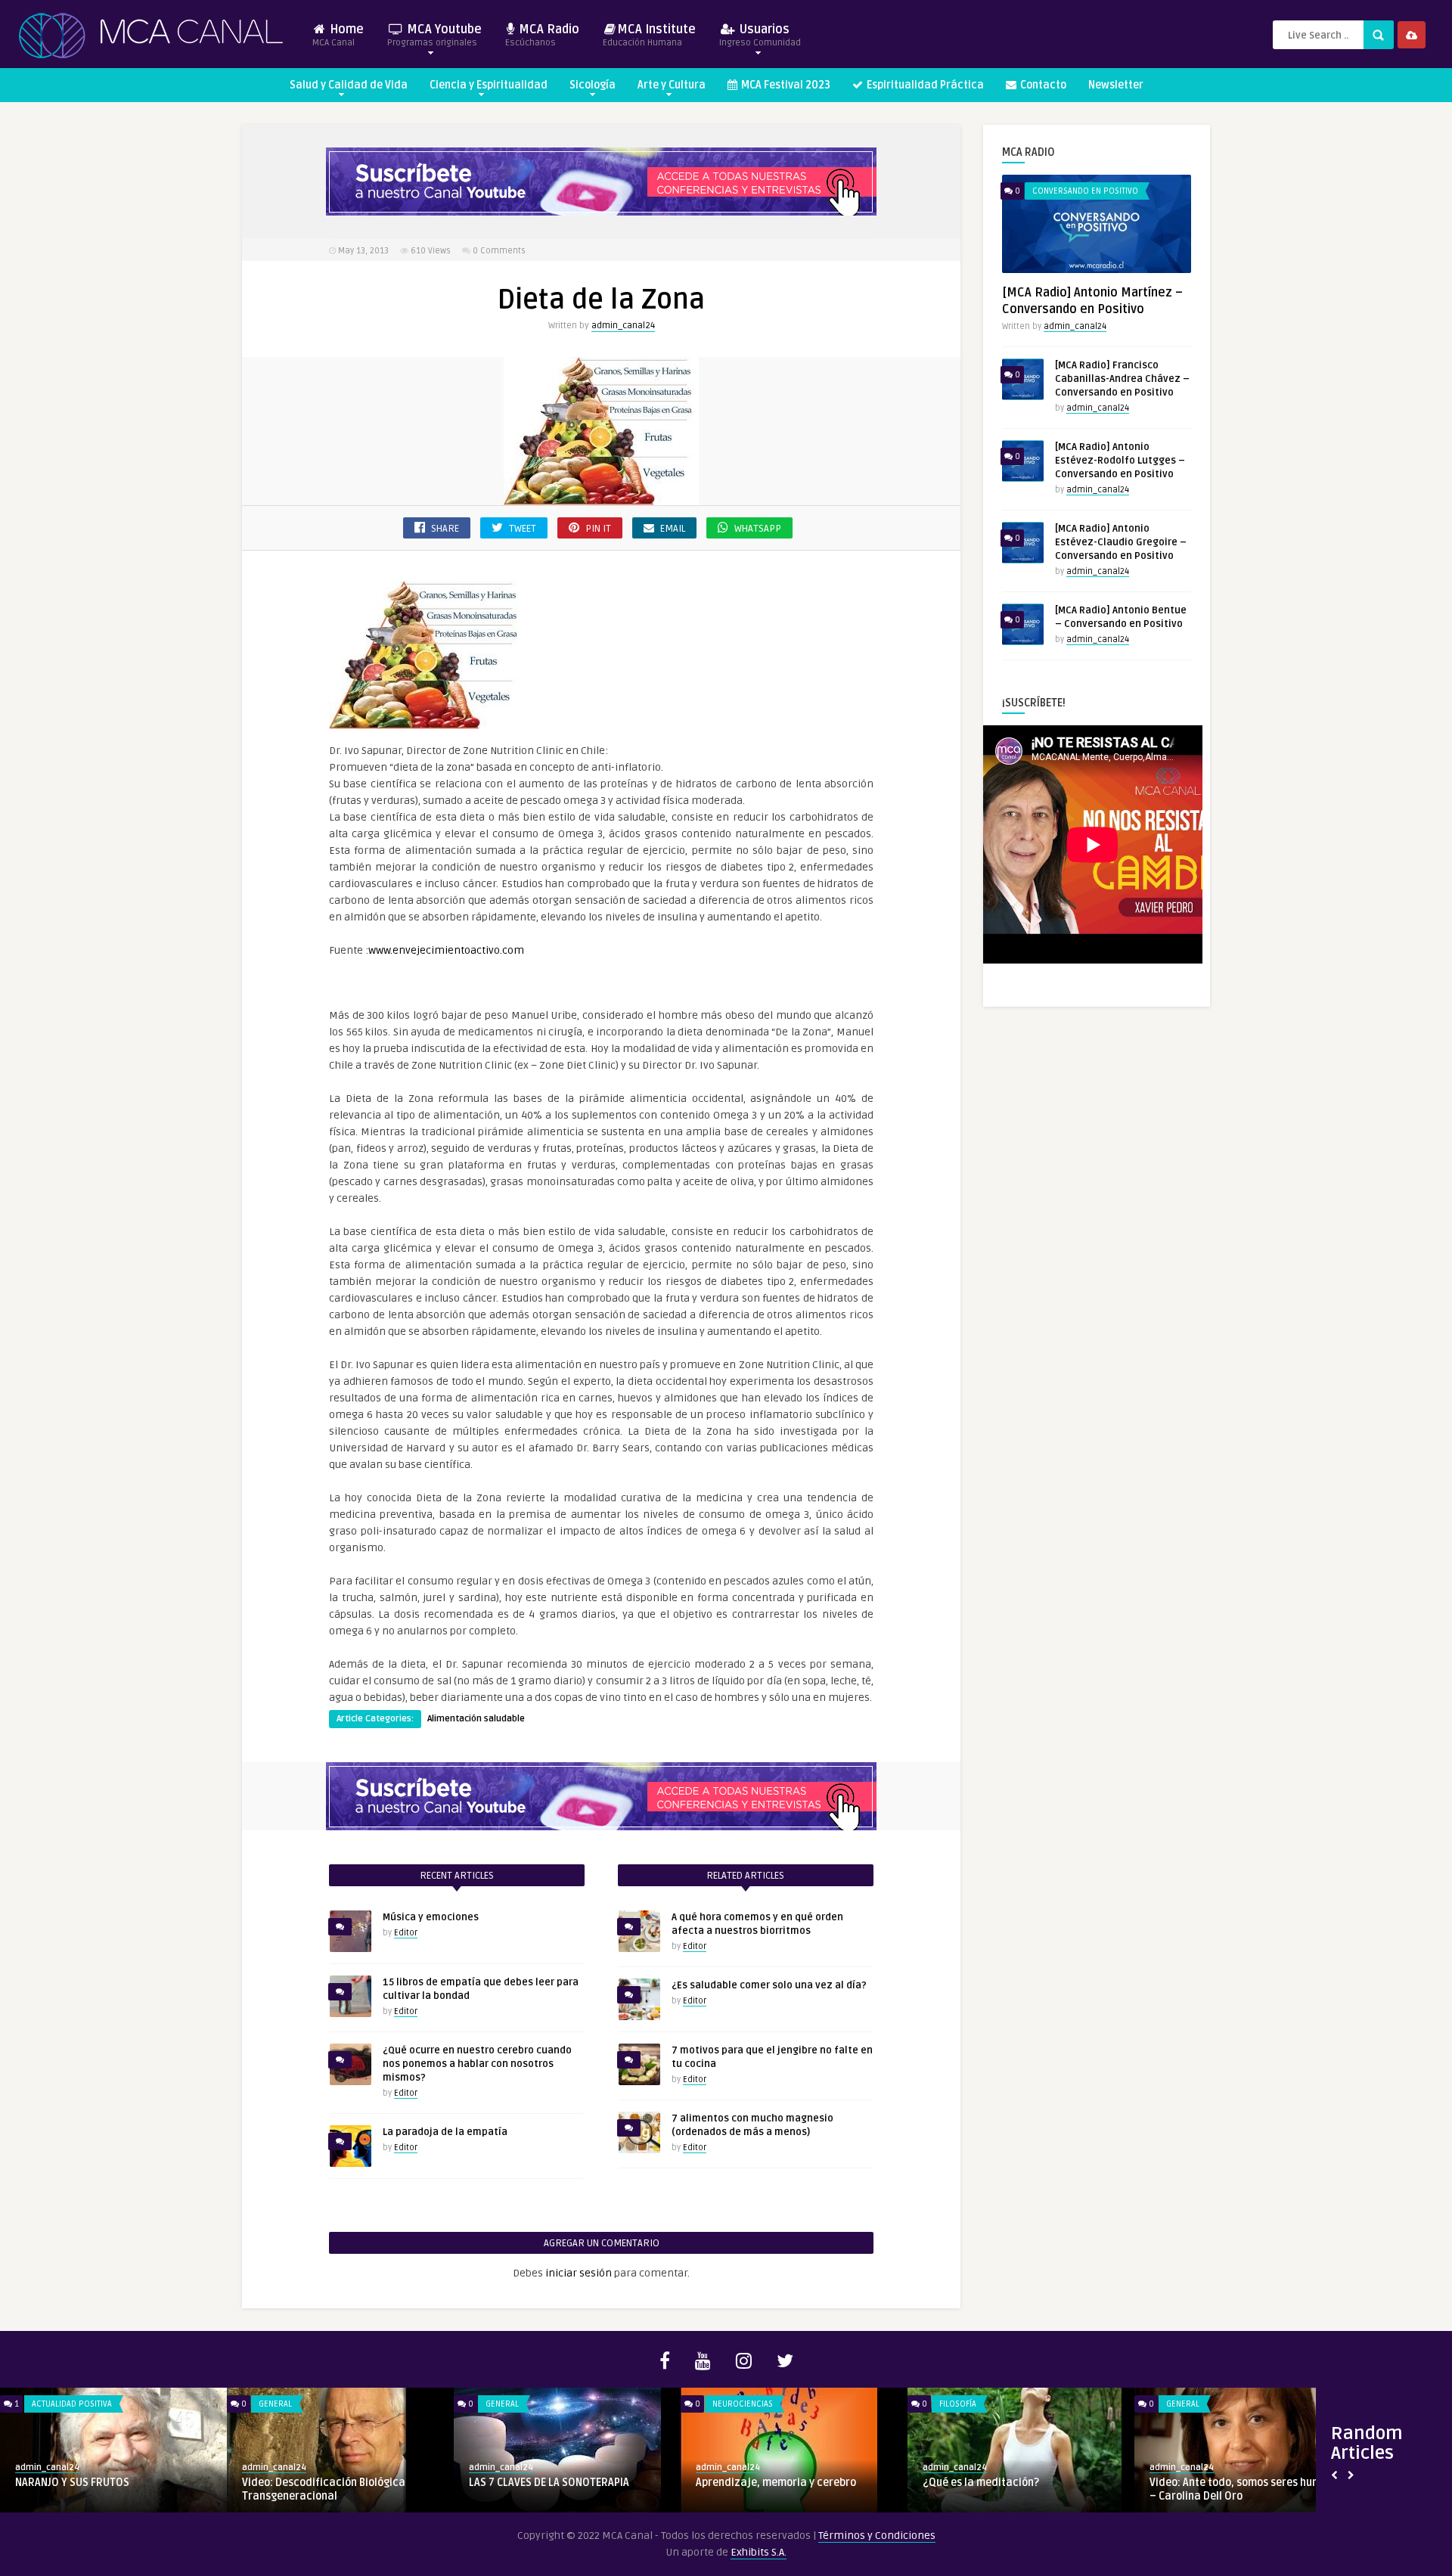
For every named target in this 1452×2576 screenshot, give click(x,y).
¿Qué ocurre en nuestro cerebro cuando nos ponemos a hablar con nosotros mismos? (477, 2064)
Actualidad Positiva (72, 2404)
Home (338, 35)
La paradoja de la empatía (445, 2132)
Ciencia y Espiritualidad (489, 85)
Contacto (1042, 85)
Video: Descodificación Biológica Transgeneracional (324, 2489)
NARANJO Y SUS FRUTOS (72, 2483)
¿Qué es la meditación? (981, 2483)
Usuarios (760, 35)
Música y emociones (431, 1917)
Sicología (593, 85)
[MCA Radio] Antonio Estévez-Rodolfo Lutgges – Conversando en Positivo (1120, 461)
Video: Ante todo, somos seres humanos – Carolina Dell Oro (1247, 2489)
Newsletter (1116, 85)
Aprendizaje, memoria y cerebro (776, 2483)
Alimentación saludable (476, 1719)
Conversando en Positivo (1085, 191)
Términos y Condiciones (877, 2536)
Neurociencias (743, 2404)
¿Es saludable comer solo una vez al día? (769, 1985)
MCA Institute (649, 35)
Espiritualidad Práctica (924, 85)
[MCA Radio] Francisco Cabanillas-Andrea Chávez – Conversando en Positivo (1122, 379)
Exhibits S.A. (759, 2552)
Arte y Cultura (672, 85)
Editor (406, 1933)
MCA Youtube (434, 35)
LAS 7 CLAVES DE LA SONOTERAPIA (549, 2483)
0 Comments (499, 251)
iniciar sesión (579, 2273)
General (275, 2404)
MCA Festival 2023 (785, 85)
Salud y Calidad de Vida (349, 85)
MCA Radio (542, 35)
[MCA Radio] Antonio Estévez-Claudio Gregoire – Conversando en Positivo (1121, 542)
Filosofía (958, 2404)
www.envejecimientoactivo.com (446, 950)
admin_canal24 (623, 326)
